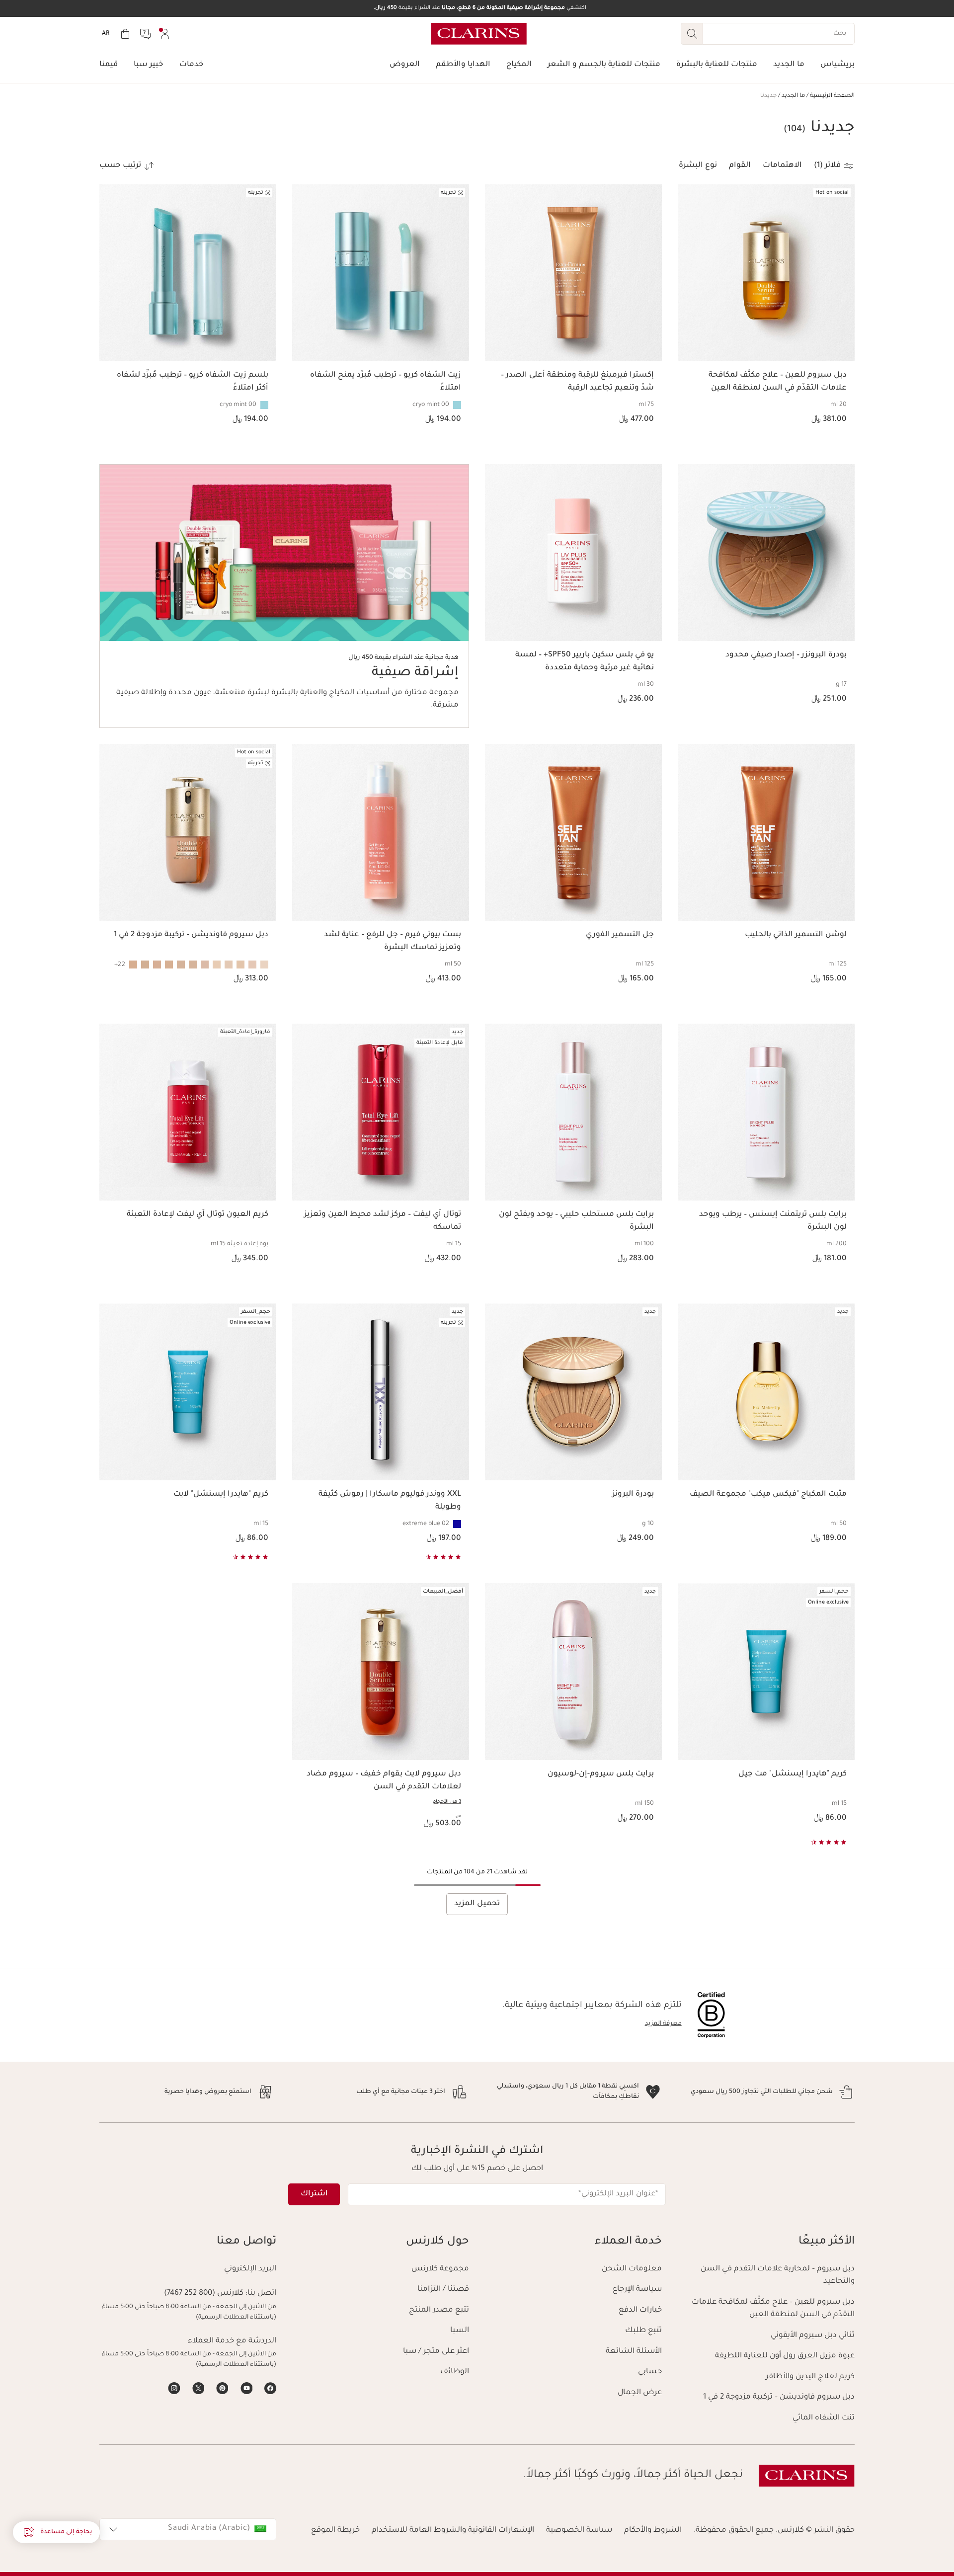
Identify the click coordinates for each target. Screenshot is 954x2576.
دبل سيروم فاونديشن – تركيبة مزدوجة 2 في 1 (779, 2397)
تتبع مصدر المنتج (439, 2310)
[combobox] (188, 2529)
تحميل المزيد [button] (477, 1904)
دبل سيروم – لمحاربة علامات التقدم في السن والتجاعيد (778, 2276)
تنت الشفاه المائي (824, 2418)
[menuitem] (165, 34)
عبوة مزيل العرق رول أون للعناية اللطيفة (785, 2356)
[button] (56, 2532)
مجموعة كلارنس (440, 2269)
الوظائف (455, 2372)
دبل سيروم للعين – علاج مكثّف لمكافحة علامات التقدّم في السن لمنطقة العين (773, 2309)
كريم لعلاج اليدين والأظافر (810, 2377)
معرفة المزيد (663, 2024)
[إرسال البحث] (692, 34)
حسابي (650, 2372)
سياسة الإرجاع (637, 2290)
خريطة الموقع (335, 2531)
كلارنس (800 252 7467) (204, 2294)
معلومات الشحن (632, 2269)
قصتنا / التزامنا (443, 2290)
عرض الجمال (640, 2393)
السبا (460, 2331)
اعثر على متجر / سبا (436, 2352)
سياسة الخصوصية (579, 2531)
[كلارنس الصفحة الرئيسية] (479, 34)
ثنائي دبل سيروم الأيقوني (813, 2336)
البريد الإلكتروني (250, 2269)
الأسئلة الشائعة (634, 2352)
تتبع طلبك (643, 2331)
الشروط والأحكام (653, 2531)
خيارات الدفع (640, 2310)
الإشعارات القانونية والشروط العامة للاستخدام (453, 2531)
